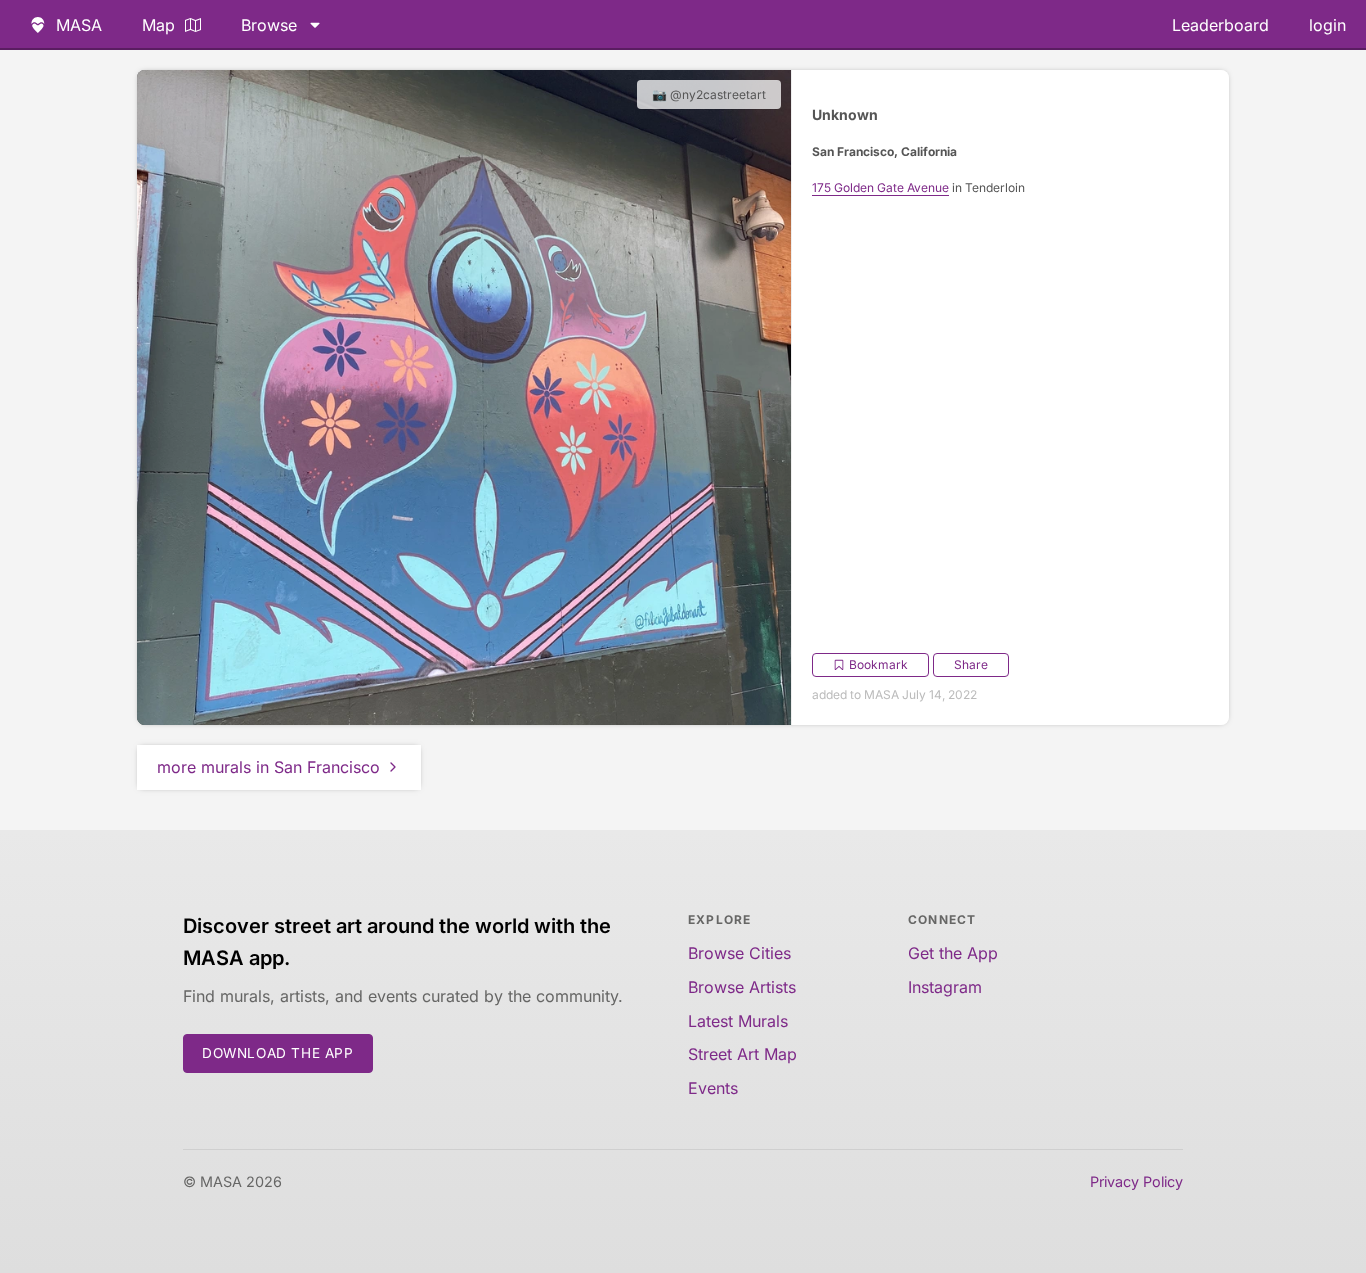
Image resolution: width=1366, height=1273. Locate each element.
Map (158, 25)
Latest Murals (738, 1021)
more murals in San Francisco (268, 767)
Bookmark (878, 664)
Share (971, 664)
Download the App (278, 1053)
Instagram (945, 987)
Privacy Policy (1136, 1181)
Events (713, 1088)
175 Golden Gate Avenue (880, 187)
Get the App (953, 953)
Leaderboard (1220, 25)
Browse (269, 25)
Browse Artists (742, 987)
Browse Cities (739, 953)
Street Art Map (742, 1054)
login (1327, 25)
